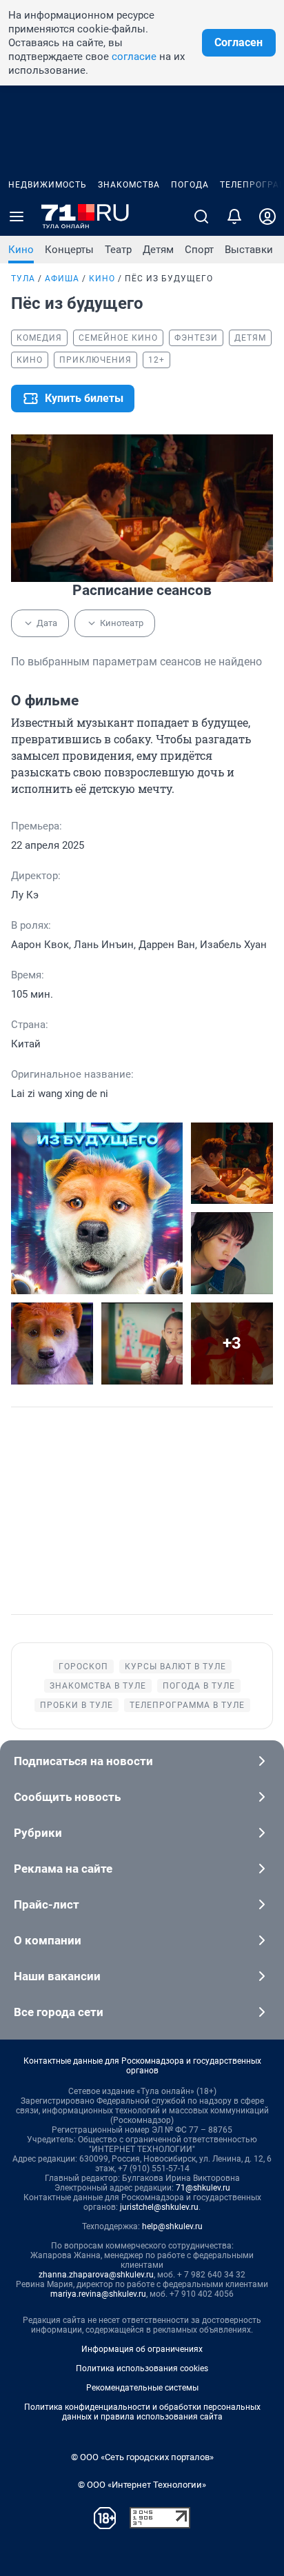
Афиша (62, 279)
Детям (158, 250)
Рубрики (38, 1833)
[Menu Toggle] (17, 217)
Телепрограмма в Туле (187, 1705)
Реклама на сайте (63, 1869)
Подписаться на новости (83, 1761)
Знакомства (129, 185)
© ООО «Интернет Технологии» (142, 2485)
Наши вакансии (57, 1976)
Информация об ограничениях (142, 2349)
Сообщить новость (67, 1797)
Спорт (199, 250)
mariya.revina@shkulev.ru (98, 2294)
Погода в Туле (199, 1686)
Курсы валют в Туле (175, 1667)
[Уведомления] (234, 217)
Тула (23, 279)
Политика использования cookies (142, 2368)
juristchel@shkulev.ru (159, 2207)
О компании (48, 1940)
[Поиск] (201, 217)
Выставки (249, 250)
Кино (21, 250)
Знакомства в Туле (98, 1686)
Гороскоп (83, 1667)
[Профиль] (267, 217)
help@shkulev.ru (172, 2226)
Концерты (69, 250)
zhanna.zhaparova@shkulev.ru (96, 2275)
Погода (190, 185)
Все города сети (59, 2012)
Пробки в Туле (77, 1705)
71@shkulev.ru (203, 2188)
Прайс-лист (47, 1904)
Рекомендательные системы (142, 2388)
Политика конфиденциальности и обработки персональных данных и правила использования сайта (142, 2412)
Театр (118, 250)
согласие (134, 57)
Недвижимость (48, 185)
